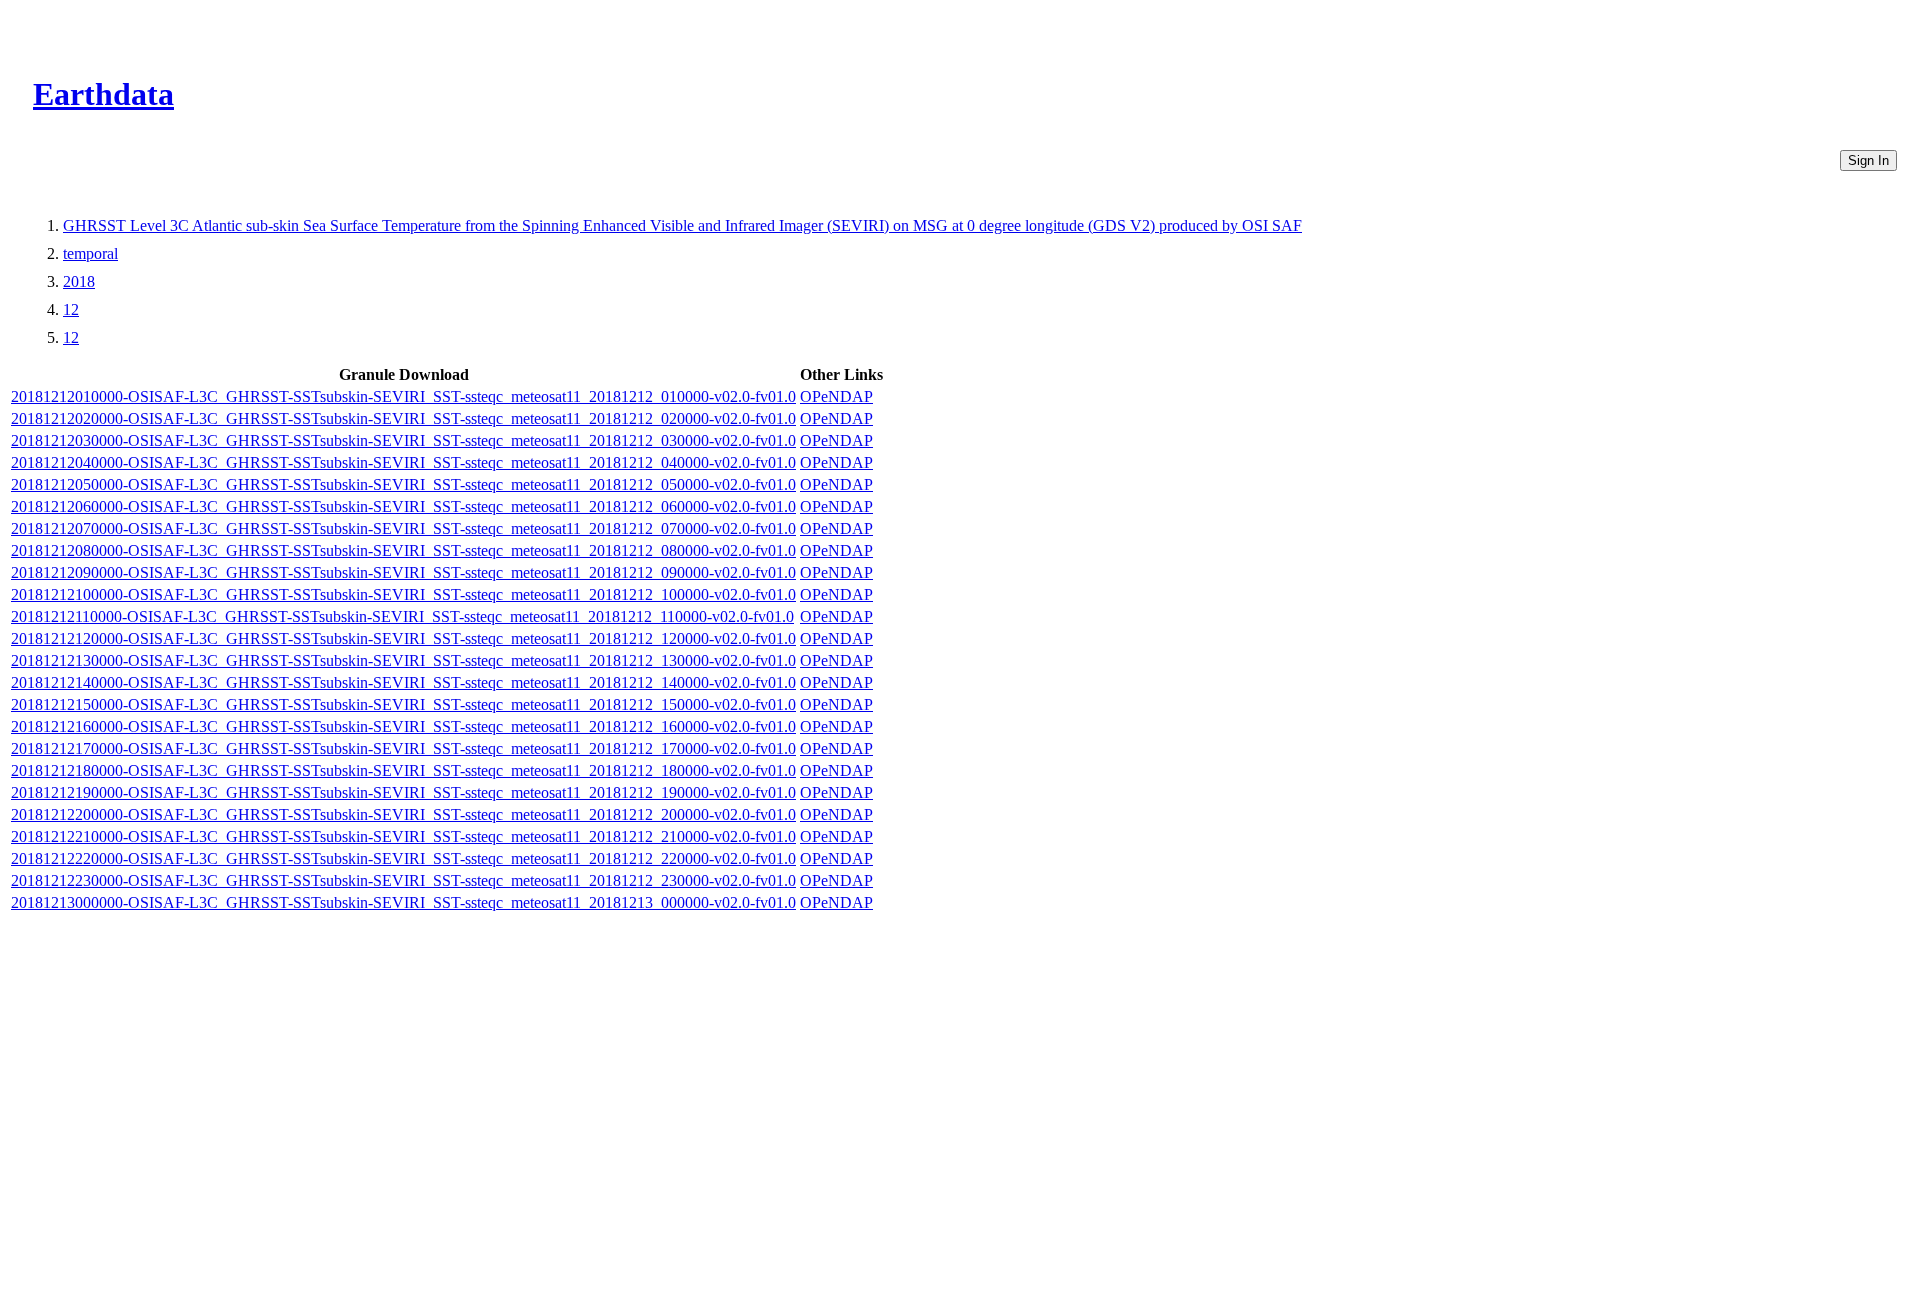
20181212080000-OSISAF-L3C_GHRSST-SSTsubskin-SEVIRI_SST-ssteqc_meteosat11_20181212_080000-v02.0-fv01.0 (403, 550)
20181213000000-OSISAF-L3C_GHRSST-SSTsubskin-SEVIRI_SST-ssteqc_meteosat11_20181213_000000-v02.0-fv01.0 (403, 902)
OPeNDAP (836, 396)
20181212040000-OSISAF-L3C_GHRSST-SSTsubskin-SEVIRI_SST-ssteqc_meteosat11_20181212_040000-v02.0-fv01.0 (403, 462)
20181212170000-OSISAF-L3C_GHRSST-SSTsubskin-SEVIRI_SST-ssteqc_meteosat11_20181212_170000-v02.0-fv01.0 (403, 748)
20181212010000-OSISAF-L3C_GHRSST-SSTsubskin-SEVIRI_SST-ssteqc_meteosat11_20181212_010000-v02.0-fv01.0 (403, 396)
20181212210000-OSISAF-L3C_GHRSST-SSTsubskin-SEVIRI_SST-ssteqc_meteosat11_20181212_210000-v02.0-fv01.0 (403, 836)
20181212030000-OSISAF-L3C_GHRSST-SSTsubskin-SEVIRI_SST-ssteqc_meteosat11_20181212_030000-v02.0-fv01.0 (403, 440)
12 (71, 309)
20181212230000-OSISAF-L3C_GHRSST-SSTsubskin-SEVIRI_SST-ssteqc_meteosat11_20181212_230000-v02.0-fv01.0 (403, 880)
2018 (79, 281)
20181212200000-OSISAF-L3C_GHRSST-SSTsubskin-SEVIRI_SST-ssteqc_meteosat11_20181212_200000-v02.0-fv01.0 (403, 814)
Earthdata (103, 94)
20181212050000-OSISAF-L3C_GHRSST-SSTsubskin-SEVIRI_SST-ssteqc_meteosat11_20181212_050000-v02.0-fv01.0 (403, 484)
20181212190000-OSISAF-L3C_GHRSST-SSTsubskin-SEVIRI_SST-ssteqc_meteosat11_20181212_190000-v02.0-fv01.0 (403, 792)
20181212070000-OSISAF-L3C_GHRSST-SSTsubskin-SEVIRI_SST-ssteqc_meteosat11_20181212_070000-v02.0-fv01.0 (403, 528)
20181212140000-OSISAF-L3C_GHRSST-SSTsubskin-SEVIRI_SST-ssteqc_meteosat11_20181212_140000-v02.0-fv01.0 (403, 682)
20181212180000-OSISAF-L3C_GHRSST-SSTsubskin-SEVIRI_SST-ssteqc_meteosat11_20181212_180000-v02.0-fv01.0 (403, 770)
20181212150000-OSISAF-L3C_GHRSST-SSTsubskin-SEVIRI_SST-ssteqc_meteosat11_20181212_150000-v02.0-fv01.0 (403, 704)
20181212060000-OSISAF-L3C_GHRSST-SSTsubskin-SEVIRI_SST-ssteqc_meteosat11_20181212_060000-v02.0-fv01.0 (403, 506)
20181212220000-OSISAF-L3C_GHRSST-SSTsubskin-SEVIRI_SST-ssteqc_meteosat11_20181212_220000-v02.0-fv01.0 (403, 858)
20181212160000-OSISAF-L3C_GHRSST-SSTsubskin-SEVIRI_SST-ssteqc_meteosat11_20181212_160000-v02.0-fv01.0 (403, 726)
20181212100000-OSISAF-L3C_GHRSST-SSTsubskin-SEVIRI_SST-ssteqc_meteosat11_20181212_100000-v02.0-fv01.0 (403, 594)
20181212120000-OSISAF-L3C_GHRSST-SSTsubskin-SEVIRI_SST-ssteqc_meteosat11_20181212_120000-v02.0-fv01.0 (403, 638)
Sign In (1868, 160)
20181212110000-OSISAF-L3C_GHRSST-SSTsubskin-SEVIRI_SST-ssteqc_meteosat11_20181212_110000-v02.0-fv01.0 (402, 616)
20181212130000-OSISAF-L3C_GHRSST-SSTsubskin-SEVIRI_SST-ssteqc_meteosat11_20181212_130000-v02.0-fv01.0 (403, 660)
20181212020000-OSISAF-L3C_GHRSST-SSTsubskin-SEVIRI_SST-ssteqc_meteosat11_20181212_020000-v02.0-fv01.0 (403, 418)
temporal (90, 253)
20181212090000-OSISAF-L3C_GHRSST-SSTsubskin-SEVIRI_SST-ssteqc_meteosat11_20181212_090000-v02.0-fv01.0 (403, 572)
